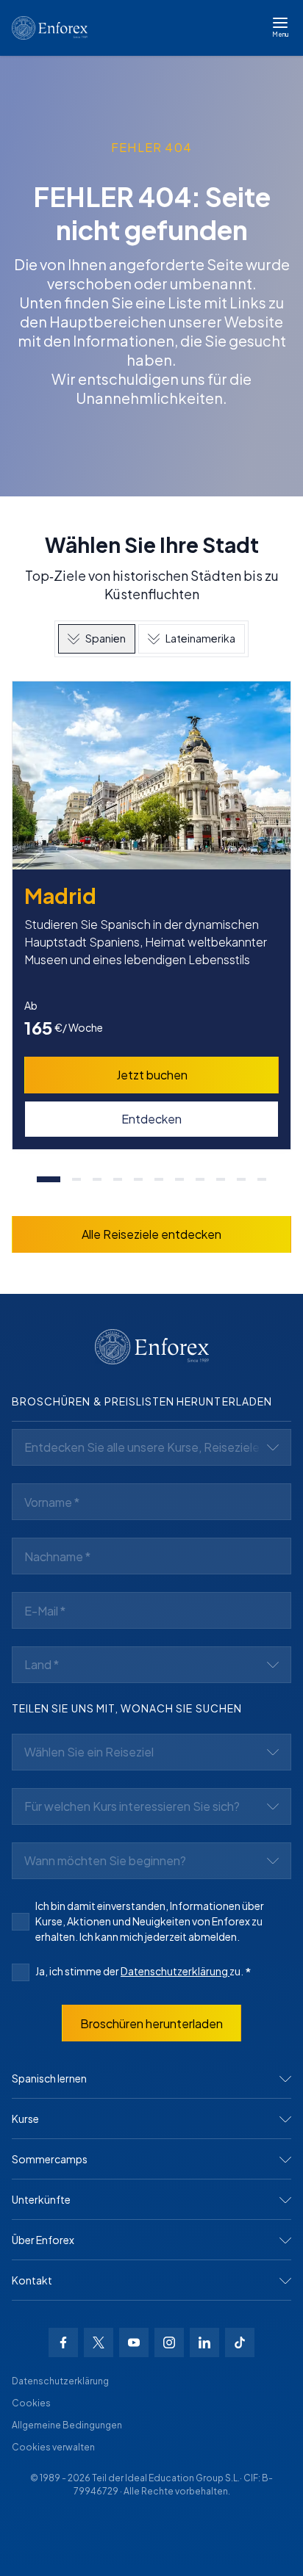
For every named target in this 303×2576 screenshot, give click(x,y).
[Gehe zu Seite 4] (118, 1179)
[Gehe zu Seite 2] (76, 1179)
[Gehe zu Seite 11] (262, 1179)
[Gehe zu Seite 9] (221, 1179)
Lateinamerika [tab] (200, 638)
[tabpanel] (151, 940)
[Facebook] (63, 2342)
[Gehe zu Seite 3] (97, 1179)
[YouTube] (134, 2342)
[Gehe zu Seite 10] (241, 1179)
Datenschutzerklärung (175, 1971)
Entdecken (151, 1119)
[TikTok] (240, 2342)
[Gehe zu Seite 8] (200, 1179)
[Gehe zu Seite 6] (159, 1179)
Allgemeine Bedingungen (67, 2425)
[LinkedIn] (204, 2342)
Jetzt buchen (152, 1075)
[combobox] (151, 1447)
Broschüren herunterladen (151, 2023)
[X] (99, 2342)
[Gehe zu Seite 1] (49, 1179)
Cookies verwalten (53, 2447)
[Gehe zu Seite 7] (179, 1179)
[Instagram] (169, 2342)
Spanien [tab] (106, 638)
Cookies (31, 2403)
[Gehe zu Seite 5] (138, 1179)
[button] (151, 2079)
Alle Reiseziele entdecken (151, 1234)
